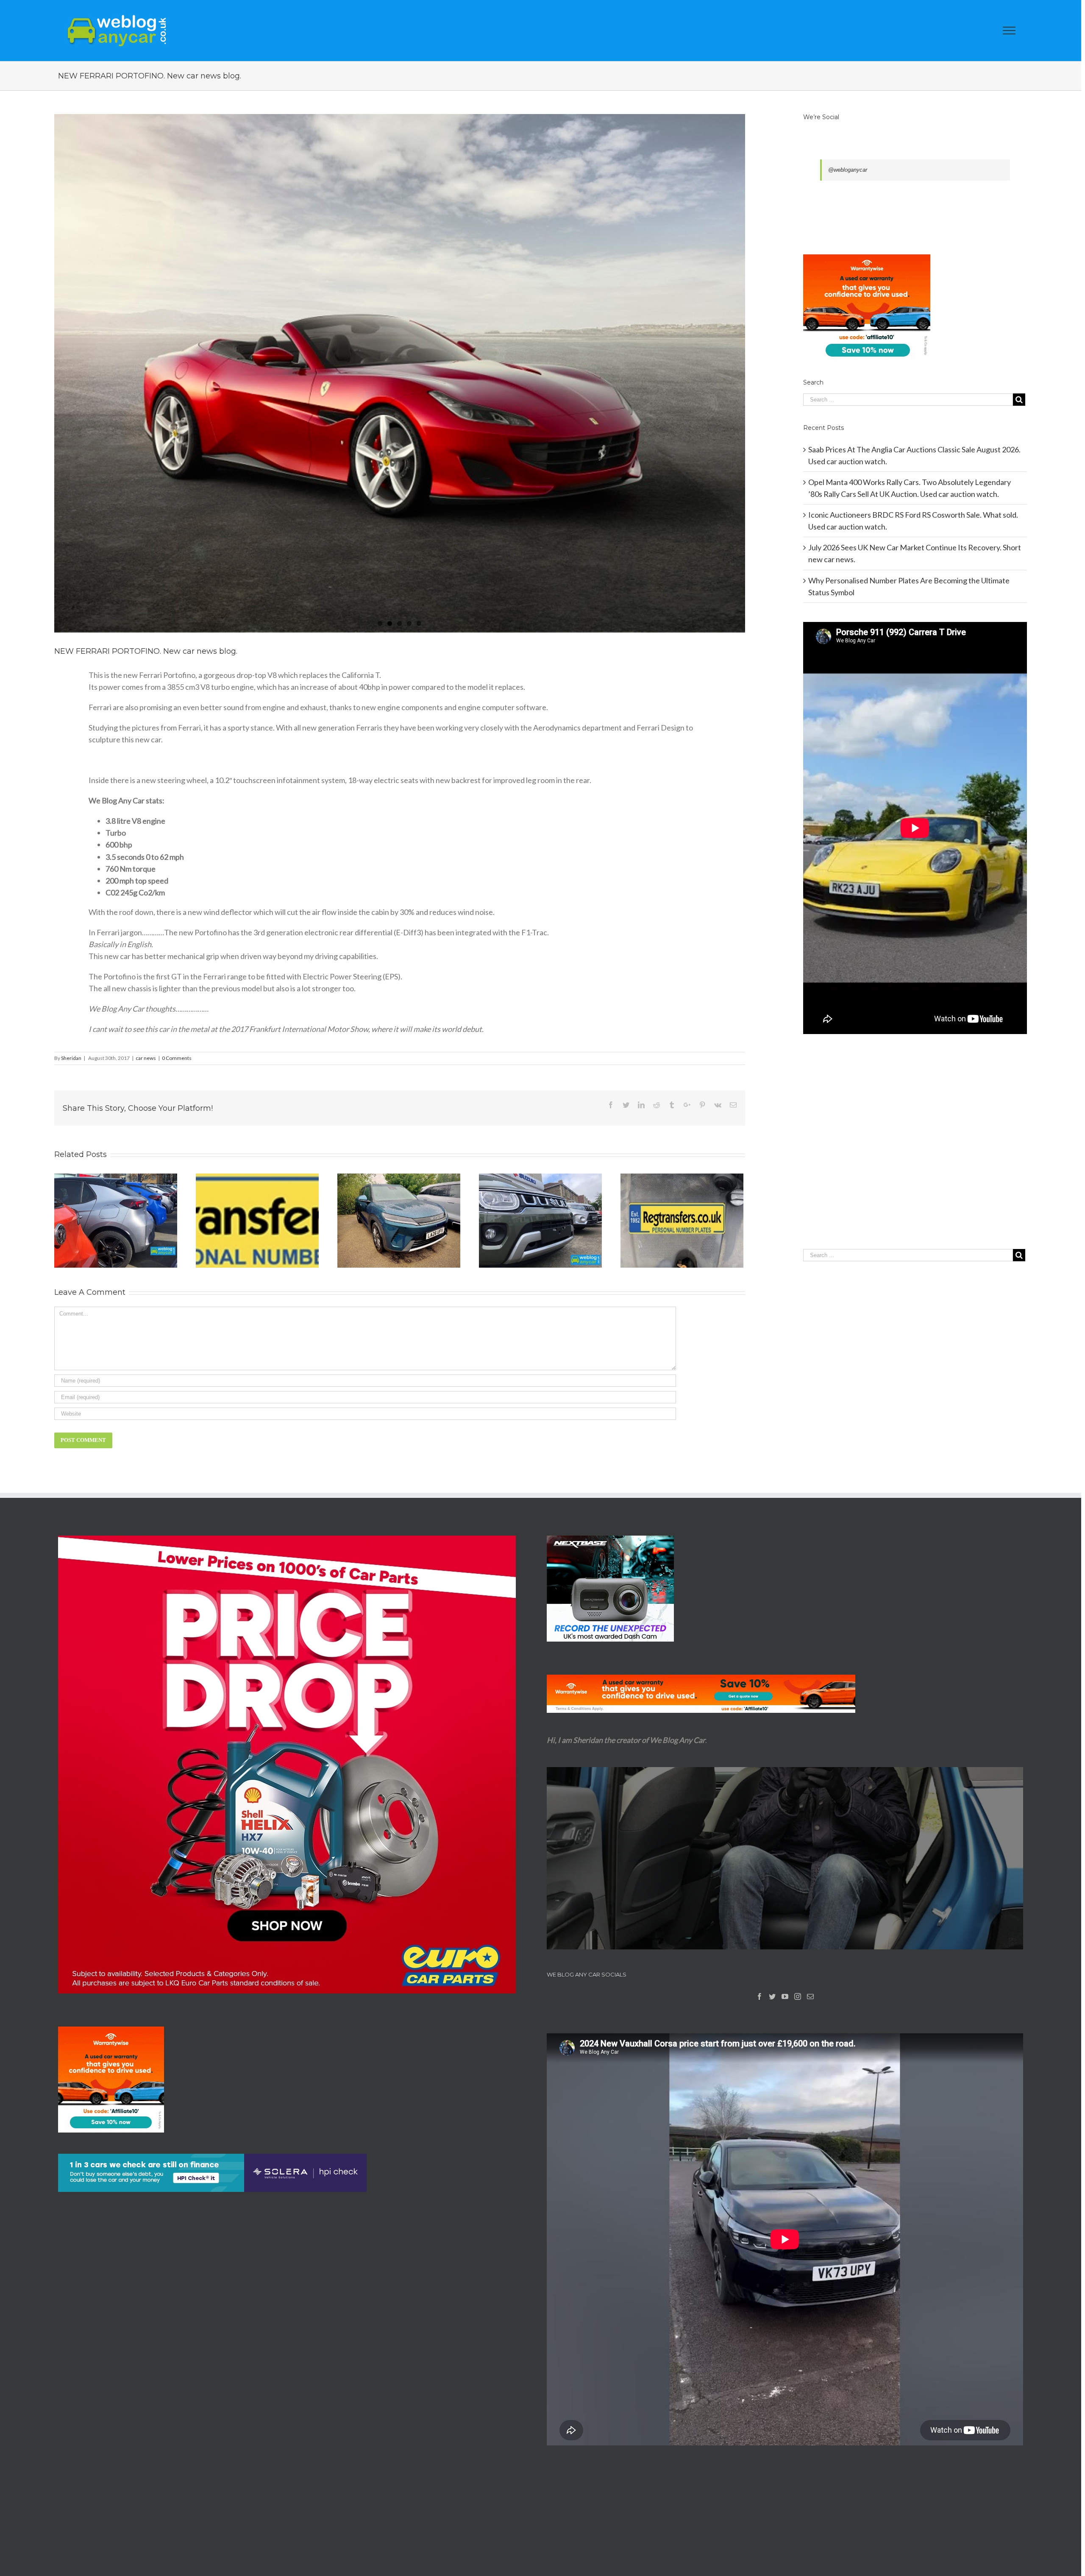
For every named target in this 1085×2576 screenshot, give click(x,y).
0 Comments (177, 1058)
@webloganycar (848, 170)
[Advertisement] (915, 1159)
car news (146, 1058)
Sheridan (71, 1058)
